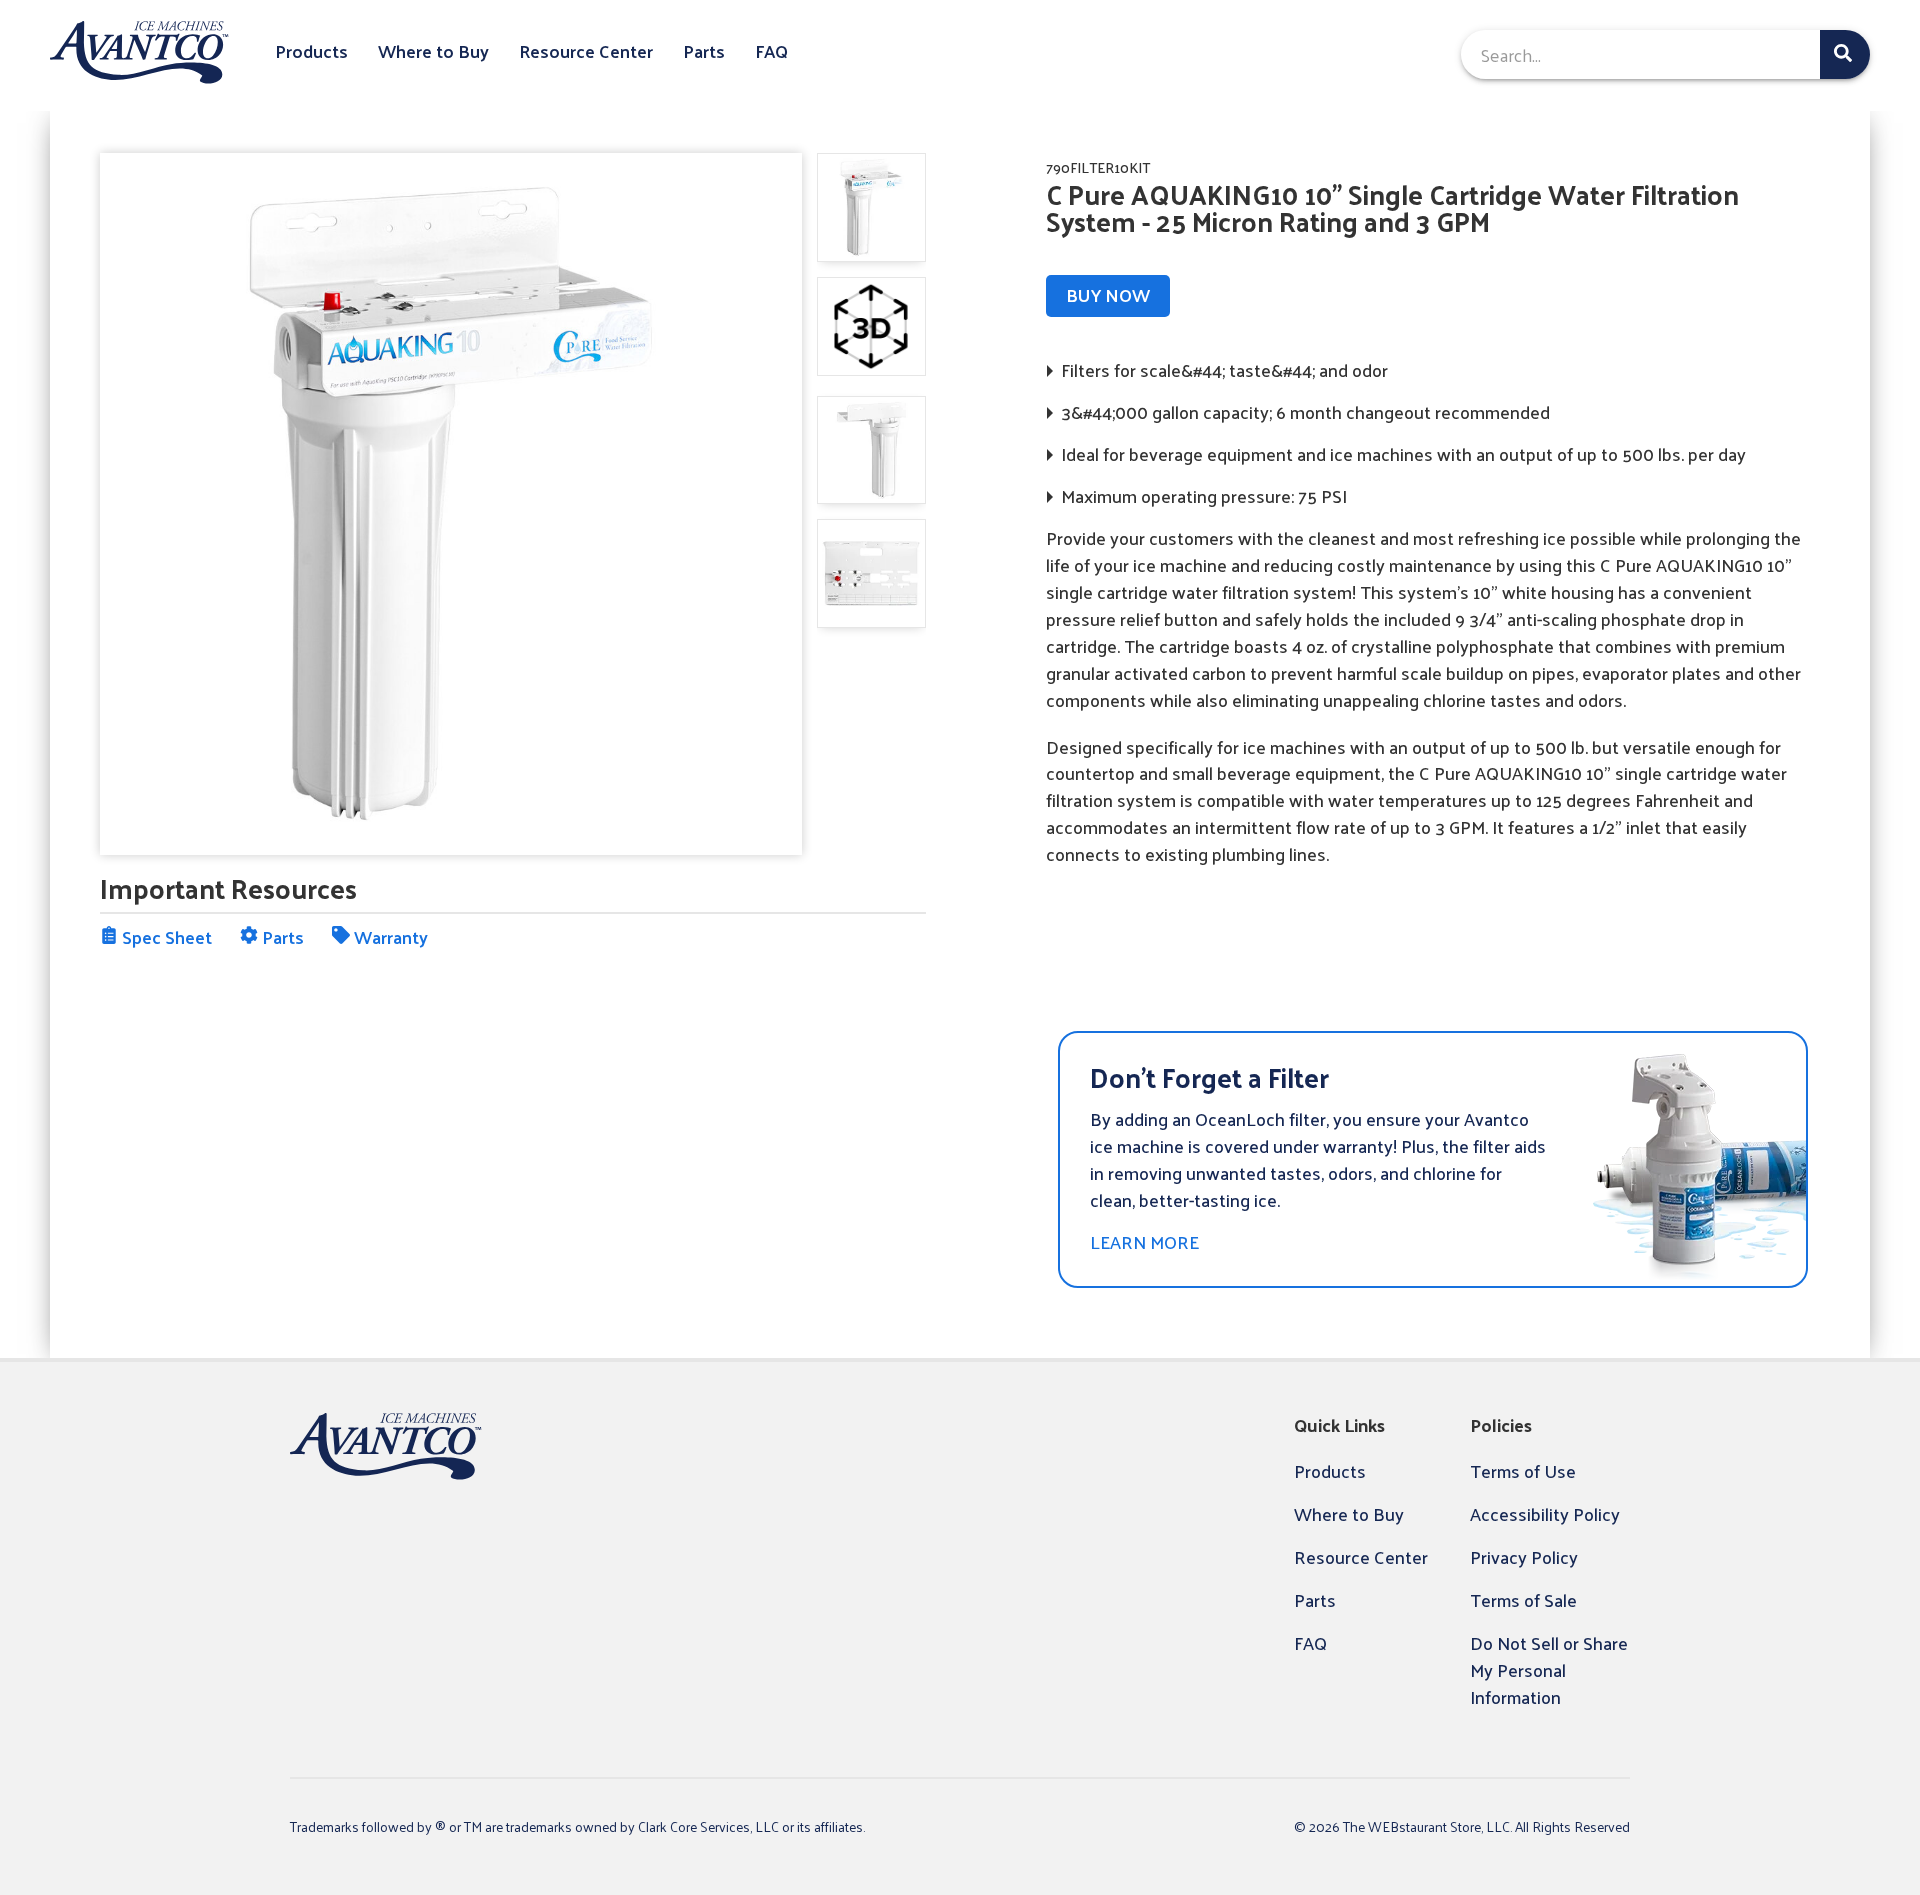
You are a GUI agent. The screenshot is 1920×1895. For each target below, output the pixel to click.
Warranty (389, 936)
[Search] (1845, 54)
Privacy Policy (1524, 1556)
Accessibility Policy (1545, 1513)
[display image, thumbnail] (871, 326)
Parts (704, 51)
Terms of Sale (1523, 1599)
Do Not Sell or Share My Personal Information (1549, 1669)
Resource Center (586, 51)
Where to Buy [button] (433, 51)
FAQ (771, 51)
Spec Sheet (165, 936)
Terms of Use (1523, 1470)
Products (311, 51)
